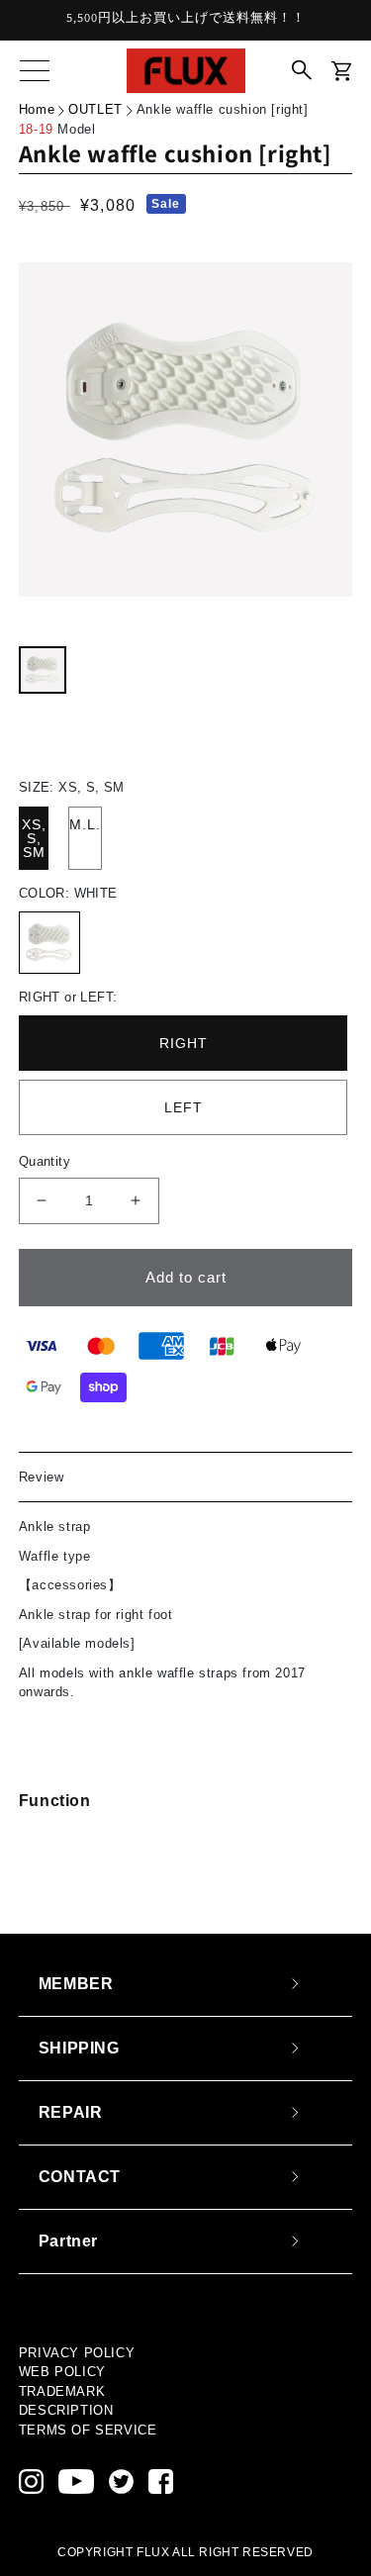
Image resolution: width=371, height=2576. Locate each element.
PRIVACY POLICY (77, 2353)
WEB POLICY (62, 2372)
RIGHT (184, 1043)
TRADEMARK (62, 2391)
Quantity (45, 1161)
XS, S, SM (34, 838)
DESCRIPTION (66, 2410)
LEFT (184, 1107)
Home (37, 109)
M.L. (85, 824)
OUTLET (95, 109)
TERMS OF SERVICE (88, 2430)
